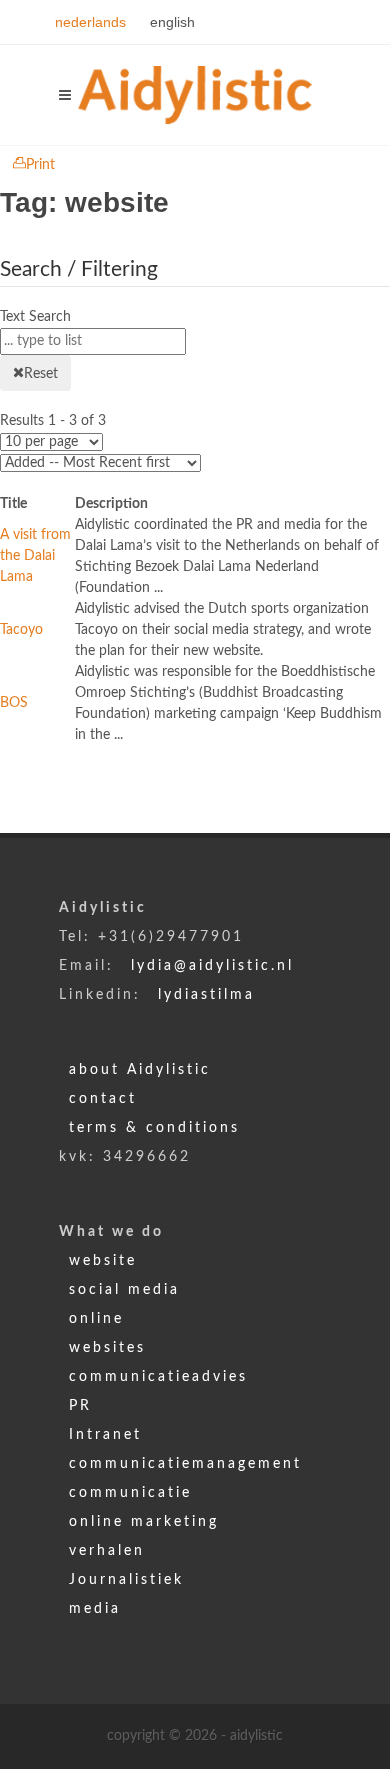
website (103, 1261)
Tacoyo (21, 630)
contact (103, 1099)
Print (40, 165)
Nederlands (92, 22)
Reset (41, 374)
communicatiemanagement (185, 1464)
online (96, 1319)
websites (107, 1348)
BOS (14, 703)
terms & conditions (154, 1128)
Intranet (105, 1435)
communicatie (130, 1493)
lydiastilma (206, 995)
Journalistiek (126, 1580)
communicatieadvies (158, 1377)
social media (124, 1290)
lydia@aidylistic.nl (212, 966)
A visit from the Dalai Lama (35, 556)
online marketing (144, 1522)
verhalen (107, 1551)
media (95, 1609)
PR (80, 1406)
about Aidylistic (140, 1070)
